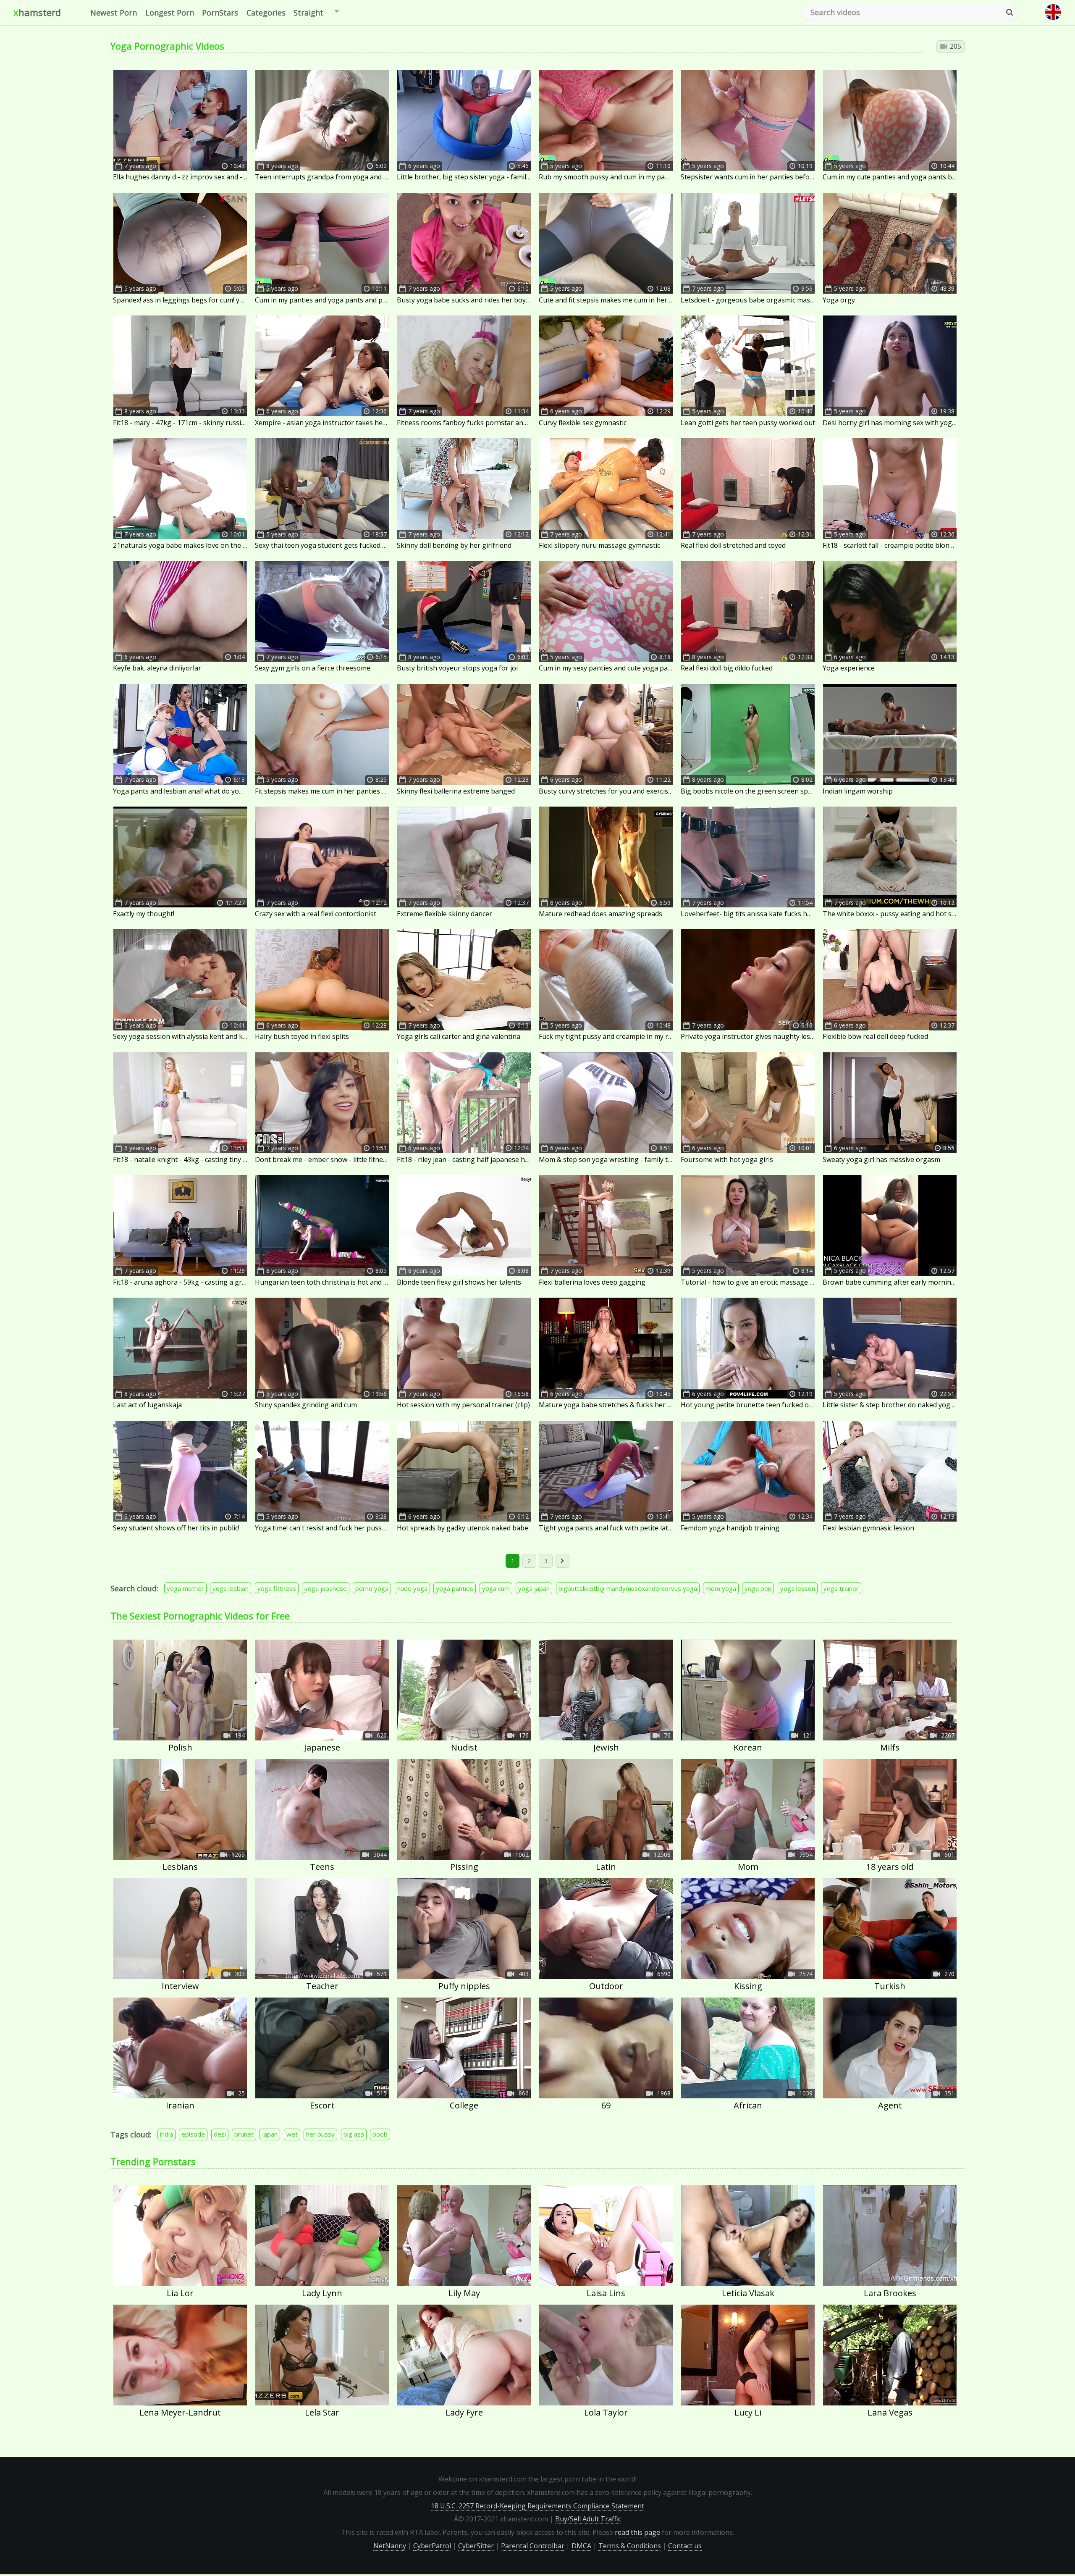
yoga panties (455, 1588)
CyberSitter (476, 2546)
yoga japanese (326, 1588)
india (166, 2134)
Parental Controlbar (533, 2546)
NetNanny (390, 2546)
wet (292, 2134)
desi (220, 2134)
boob (380, 2134)
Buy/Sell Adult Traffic (588, 2519)
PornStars (220, 13)
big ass (354, 2134)
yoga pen (758, 1588)
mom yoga (721, 1588)
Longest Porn (170, 13)
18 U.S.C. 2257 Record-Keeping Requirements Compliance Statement (537, 2506)
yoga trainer (841, 1588)
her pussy (320, 2134)
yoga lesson (798, 1588)
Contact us (685, 2546)
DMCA (581, 2546)
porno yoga (372, 1588)
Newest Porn (114, 13)
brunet (244, 2134)
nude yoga (412, 1588)
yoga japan (534, 1588)
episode (193, 2134)
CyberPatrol (432, 2546)
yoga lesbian (231, 1588)
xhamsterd (37, 12)
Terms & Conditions (630, 2546)
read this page (637, 2532)
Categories (266, 13)
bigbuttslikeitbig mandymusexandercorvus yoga (628, 1588)
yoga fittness (277, 1588)
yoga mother (185, 1588)
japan (270, 2134)
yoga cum (496, 1588)
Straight (308, 13)
